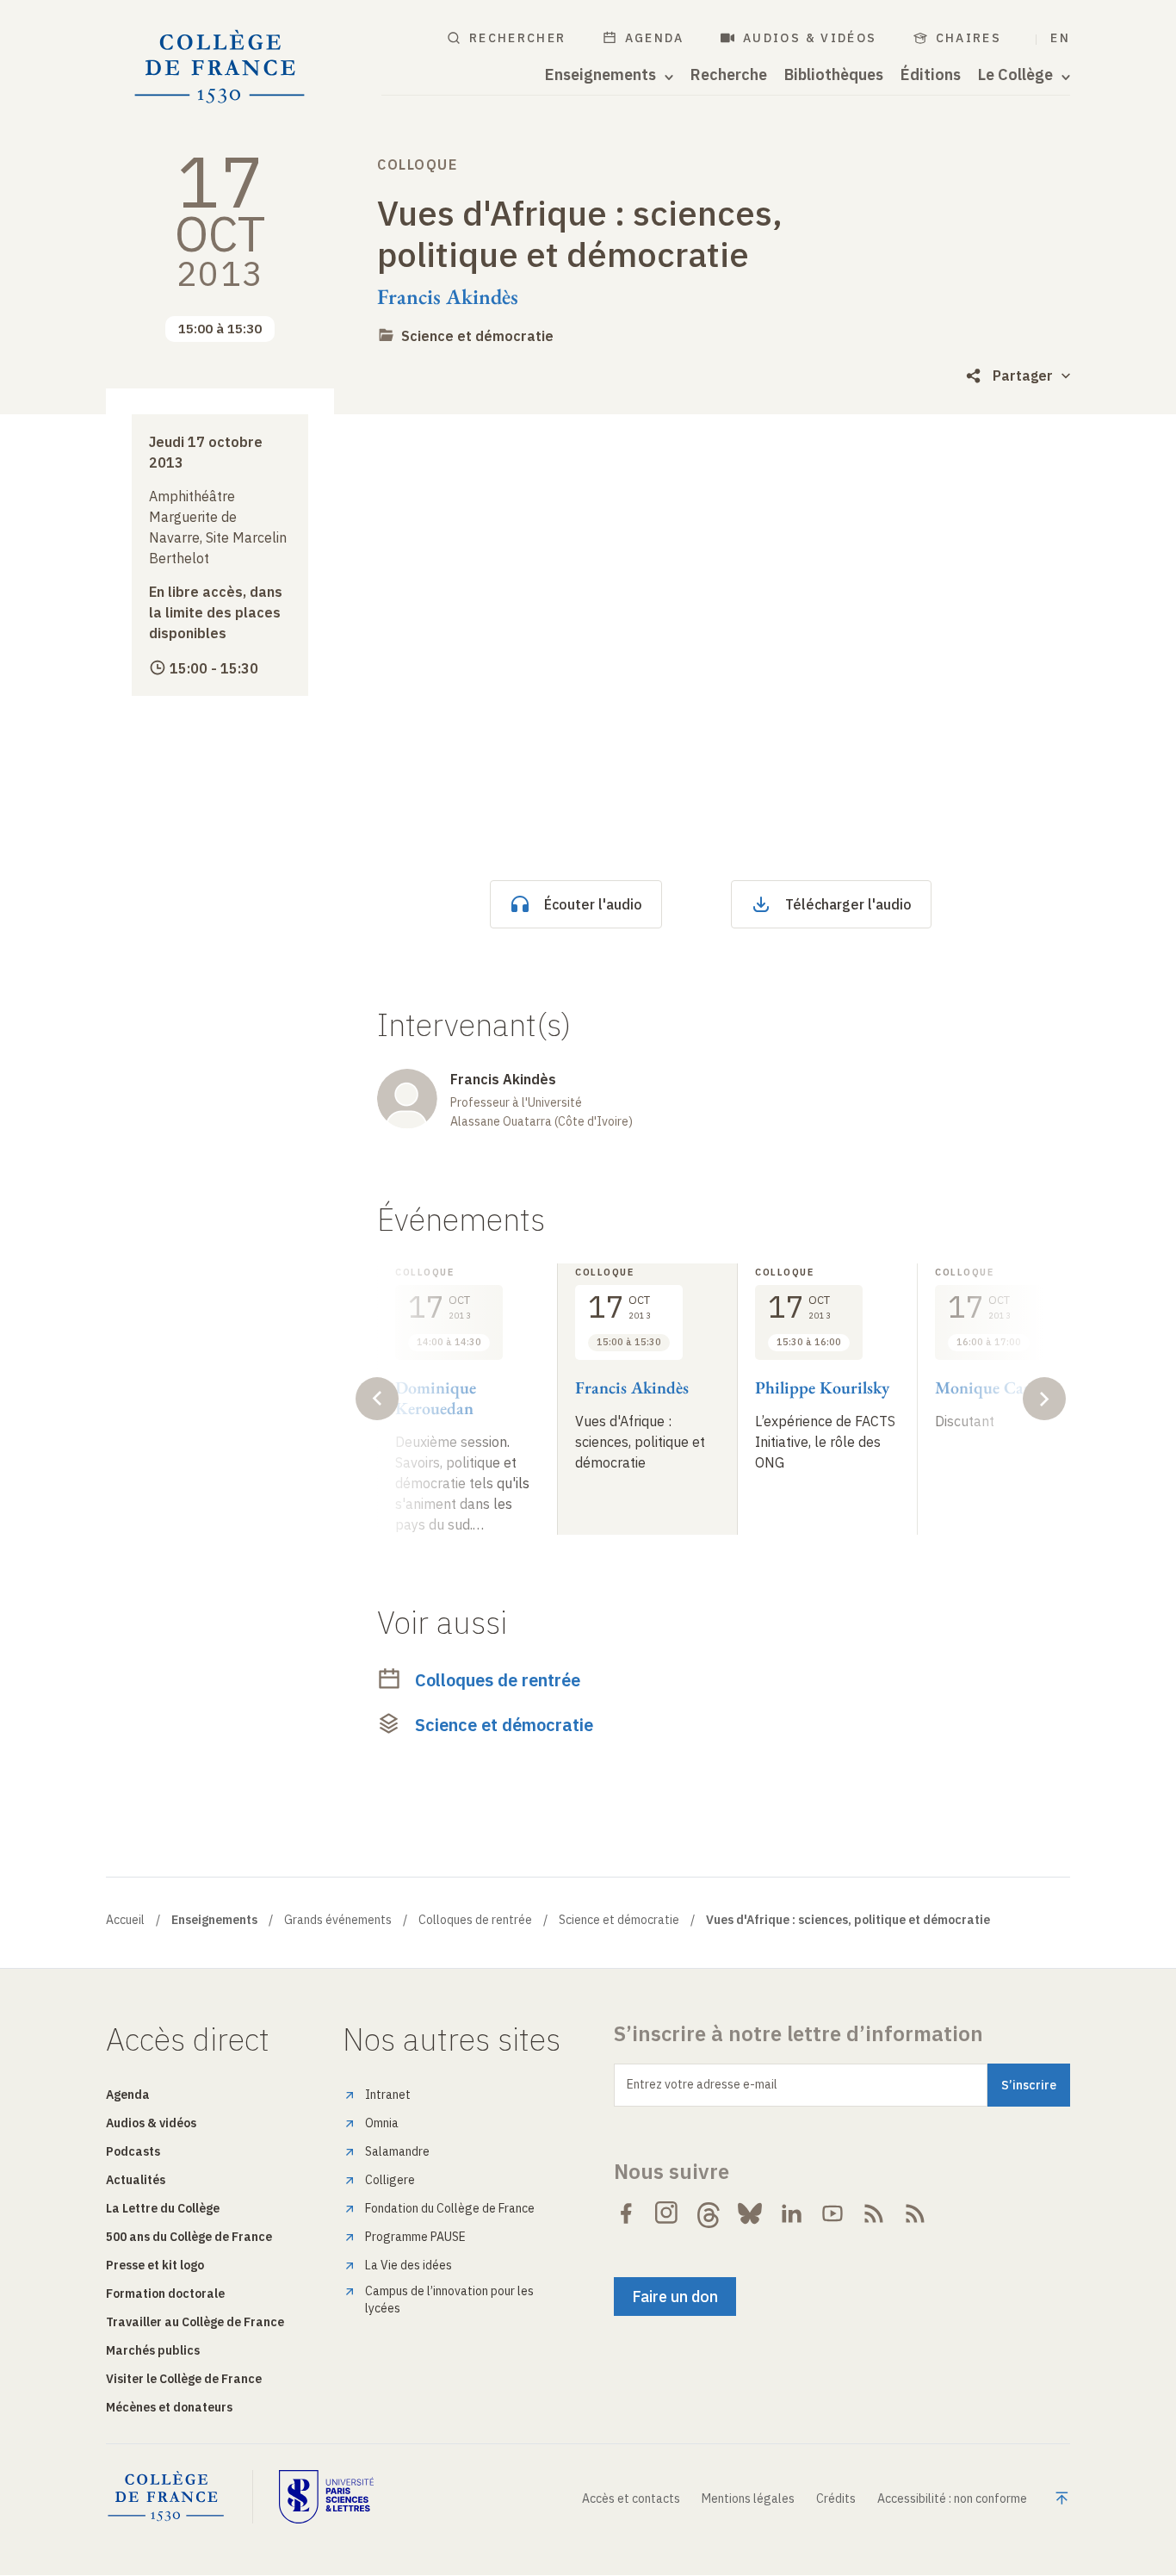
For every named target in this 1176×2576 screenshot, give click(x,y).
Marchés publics (153, 2350)
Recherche (729, 75)
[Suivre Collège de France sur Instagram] (667, 2213)
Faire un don (675, 2297)
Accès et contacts (631, 2498)
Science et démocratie (477, 336)
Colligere (390, 2180)
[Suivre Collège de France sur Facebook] (626, 2213)
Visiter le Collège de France (184, 2379)
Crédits (836, 2498)
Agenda (655, 38)
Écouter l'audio (593, 904)
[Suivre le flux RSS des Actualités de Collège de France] (874, 2213)
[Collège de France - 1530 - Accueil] (220, 67)
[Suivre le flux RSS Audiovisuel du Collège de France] (915, 2213)
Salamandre (397, 2151)
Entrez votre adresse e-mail (702, 2084)
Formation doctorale (165, 2294)
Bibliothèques (834, 75)
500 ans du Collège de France (189, 2237)
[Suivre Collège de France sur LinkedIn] (791, 2213)
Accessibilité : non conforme (952, 2498)
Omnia (382, 2123)
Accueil (125, 1920)
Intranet (388, 2095)
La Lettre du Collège (163, 2208)
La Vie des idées (409, 2265)
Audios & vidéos (810, 38)
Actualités (136, 2180)
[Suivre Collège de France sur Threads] (709, 2213)
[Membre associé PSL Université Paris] (326, 2497)
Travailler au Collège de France (195, 2322)
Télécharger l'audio (848, 904)
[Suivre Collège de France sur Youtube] (832, 2213)
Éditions (931, 75)
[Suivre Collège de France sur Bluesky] (750, 2213)
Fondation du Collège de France (450, 2208)
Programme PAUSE (415, 2237)
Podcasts (133, 2151)
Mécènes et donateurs (169, 2407)
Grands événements (338, 1920)
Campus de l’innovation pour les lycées (449, 2300)
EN (1060, 38)
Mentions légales (748, 2498)
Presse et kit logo (155, 2265)
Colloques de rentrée (498, 1680)
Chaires (969, 38)
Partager (1023, 376)
